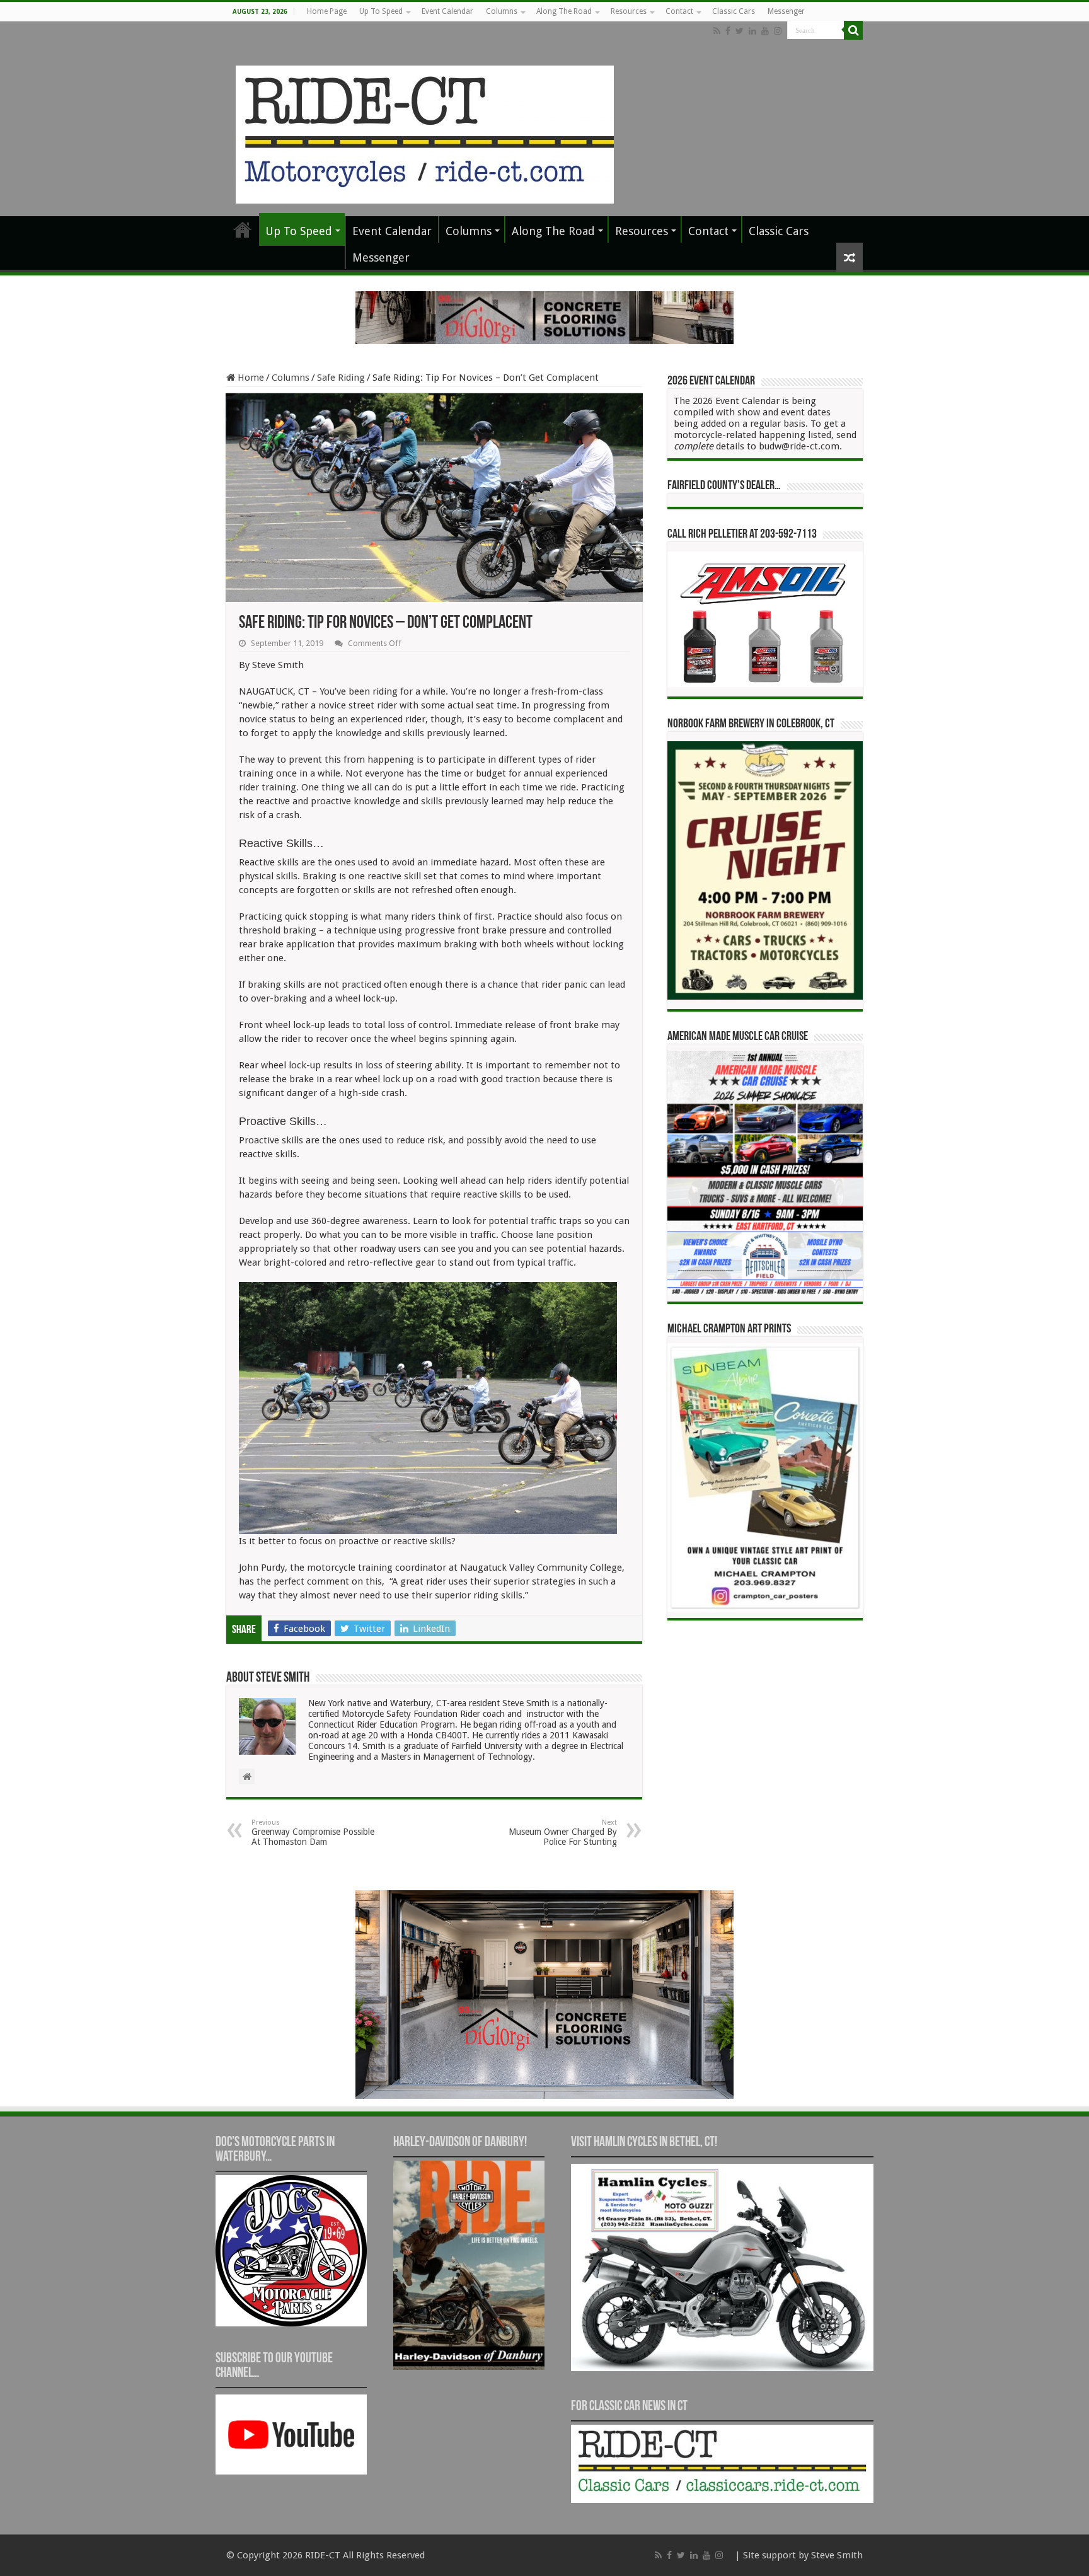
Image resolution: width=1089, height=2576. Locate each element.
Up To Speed (381, 11)
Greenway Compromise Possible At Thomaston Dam (313, 1833)
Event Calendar (447, 11)
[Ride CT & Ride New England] (425, 132)
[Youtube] (765, 31)
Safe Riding (341, 378)
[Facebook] (728, 31)
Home (250, 378)
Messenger (786, 11)
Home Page (327, 11)
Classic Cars (734, 11)
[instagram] (778, 31)
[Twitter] (740, 31)
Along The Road (564, 11)
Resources (629, 11)
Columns (502, 11)
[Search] (853, 30)
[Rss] (717, 31)
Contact (679, 11)
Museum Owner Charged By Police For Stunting (563, 1833)
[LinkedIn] (752, 31)
